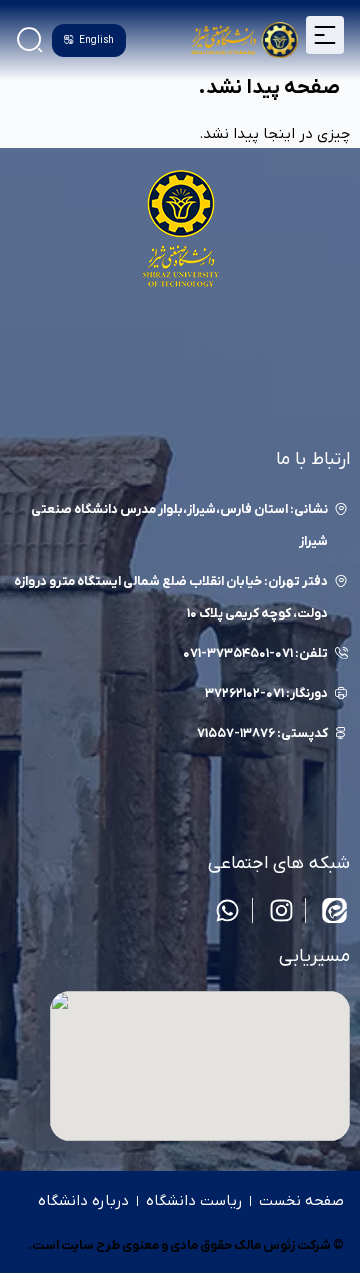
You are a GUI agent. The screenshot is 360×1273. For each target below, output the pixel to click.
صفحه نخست (301, 1201)
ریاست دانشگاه (194, 1201)
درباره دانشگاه (83, 1201)
